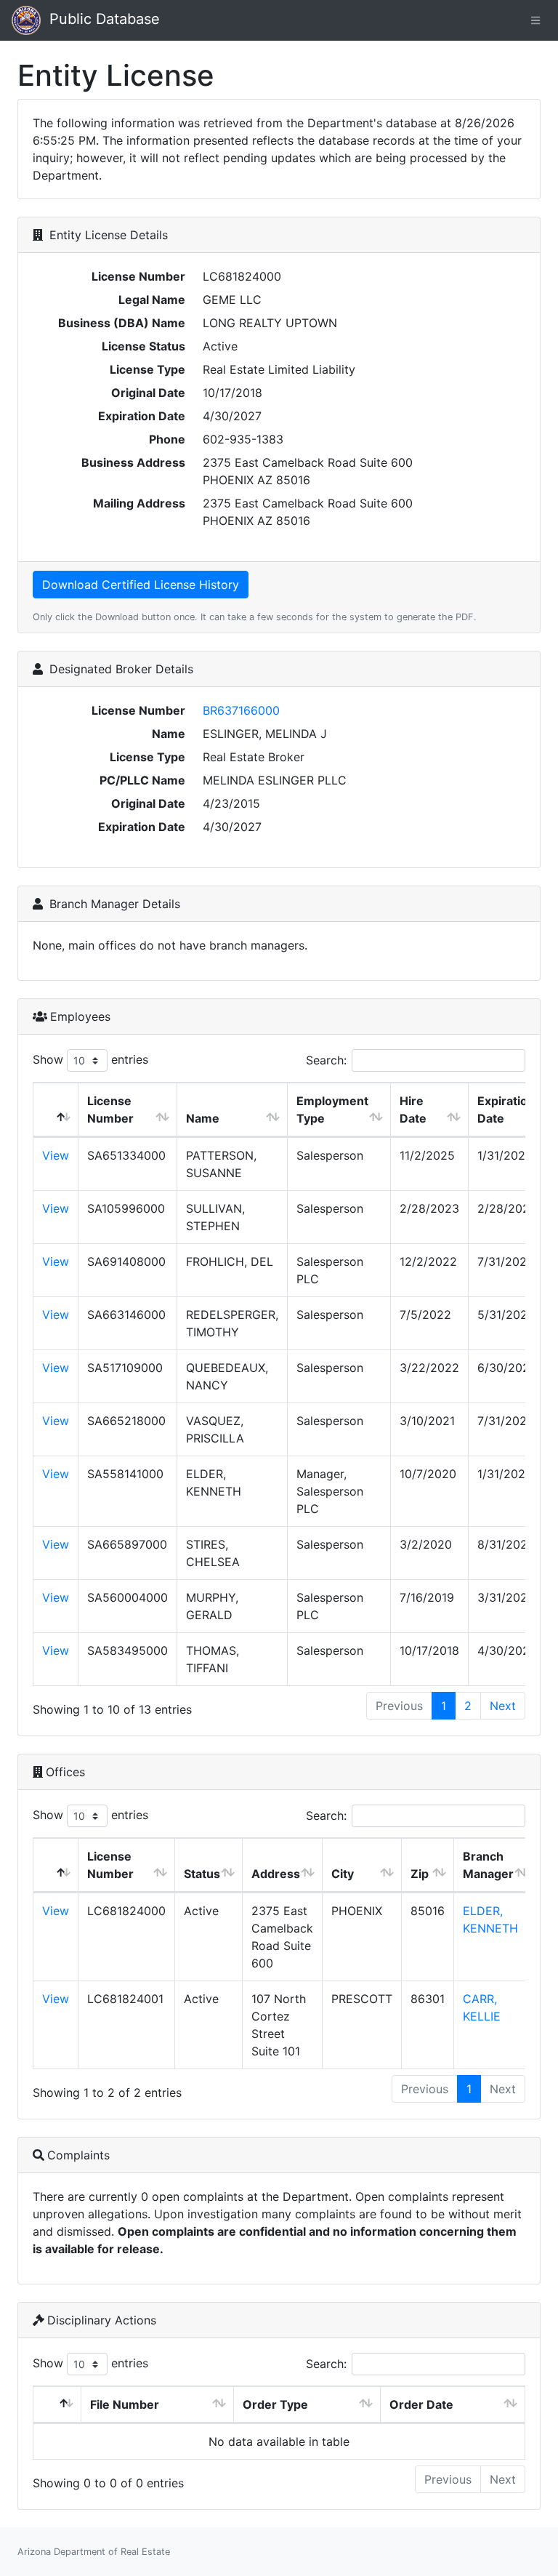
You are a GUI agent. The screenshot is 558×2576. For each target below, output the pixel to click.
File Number (125, 2404)
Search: (326, 1060)
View (56, 1155)
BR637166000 (241, 710)
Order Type (275, 2404)
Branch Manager (488, 1865)
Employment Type (332, 1110)
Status (202, 1874)
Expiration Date (506, 1110)
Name (203, 1118)
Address (276, 1874)
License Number (110, 1110)
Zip (420, 1874)
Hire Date (413, 1110)
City (343, 1874)
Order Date (421, 2404)
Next (503, 1706)
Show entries (90, 1059)
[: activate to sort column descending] (56, 1110)
